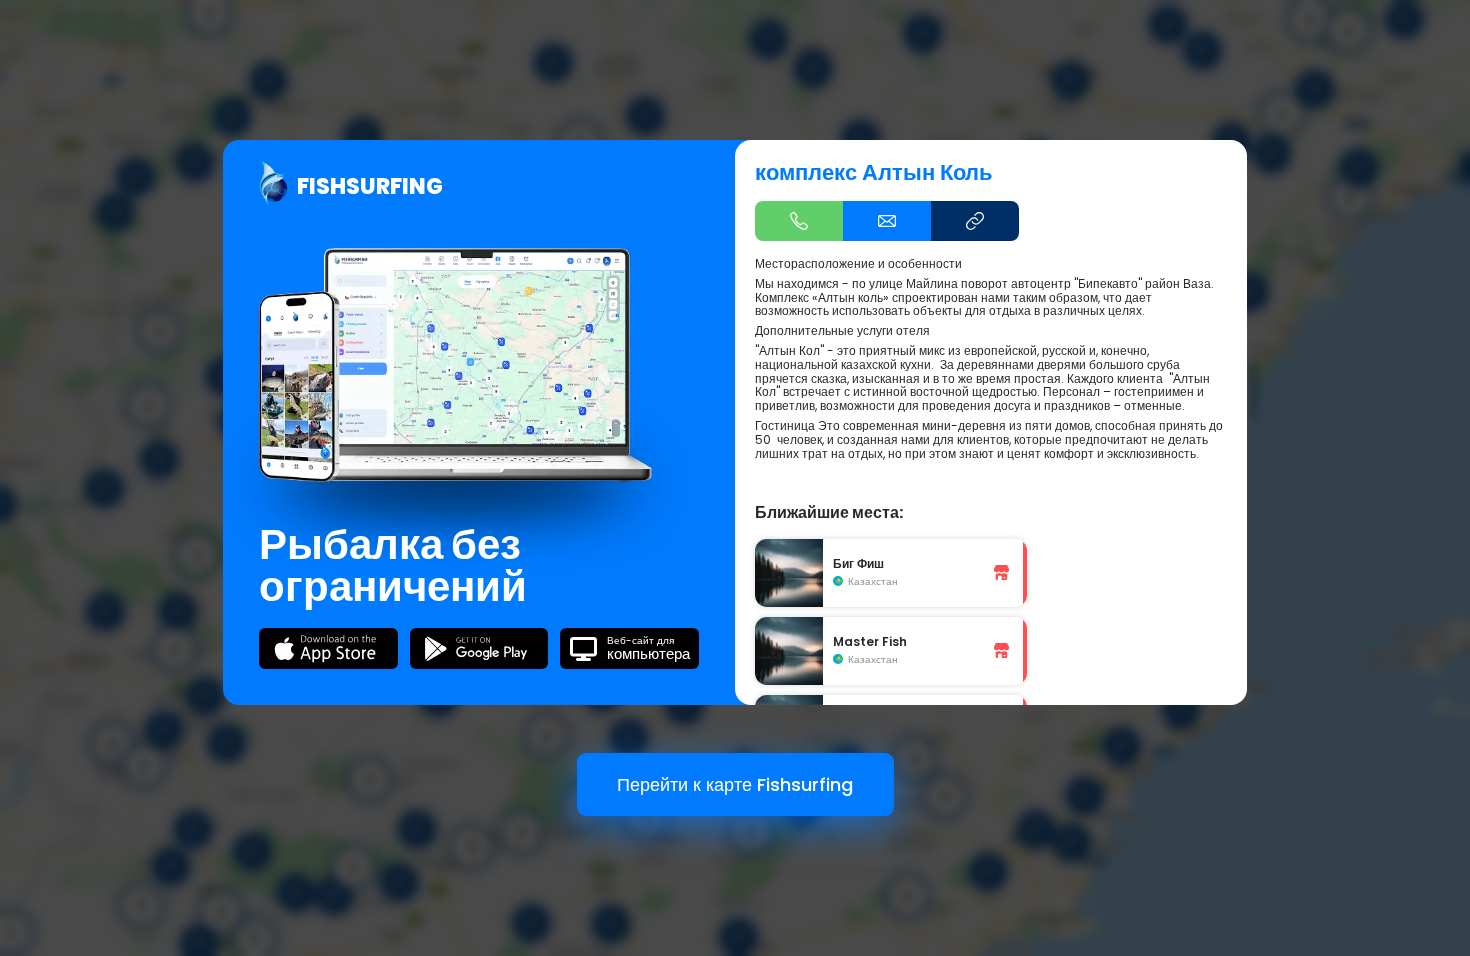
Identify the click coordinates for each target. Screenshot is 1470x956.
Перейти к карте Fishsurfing (735, 784)
